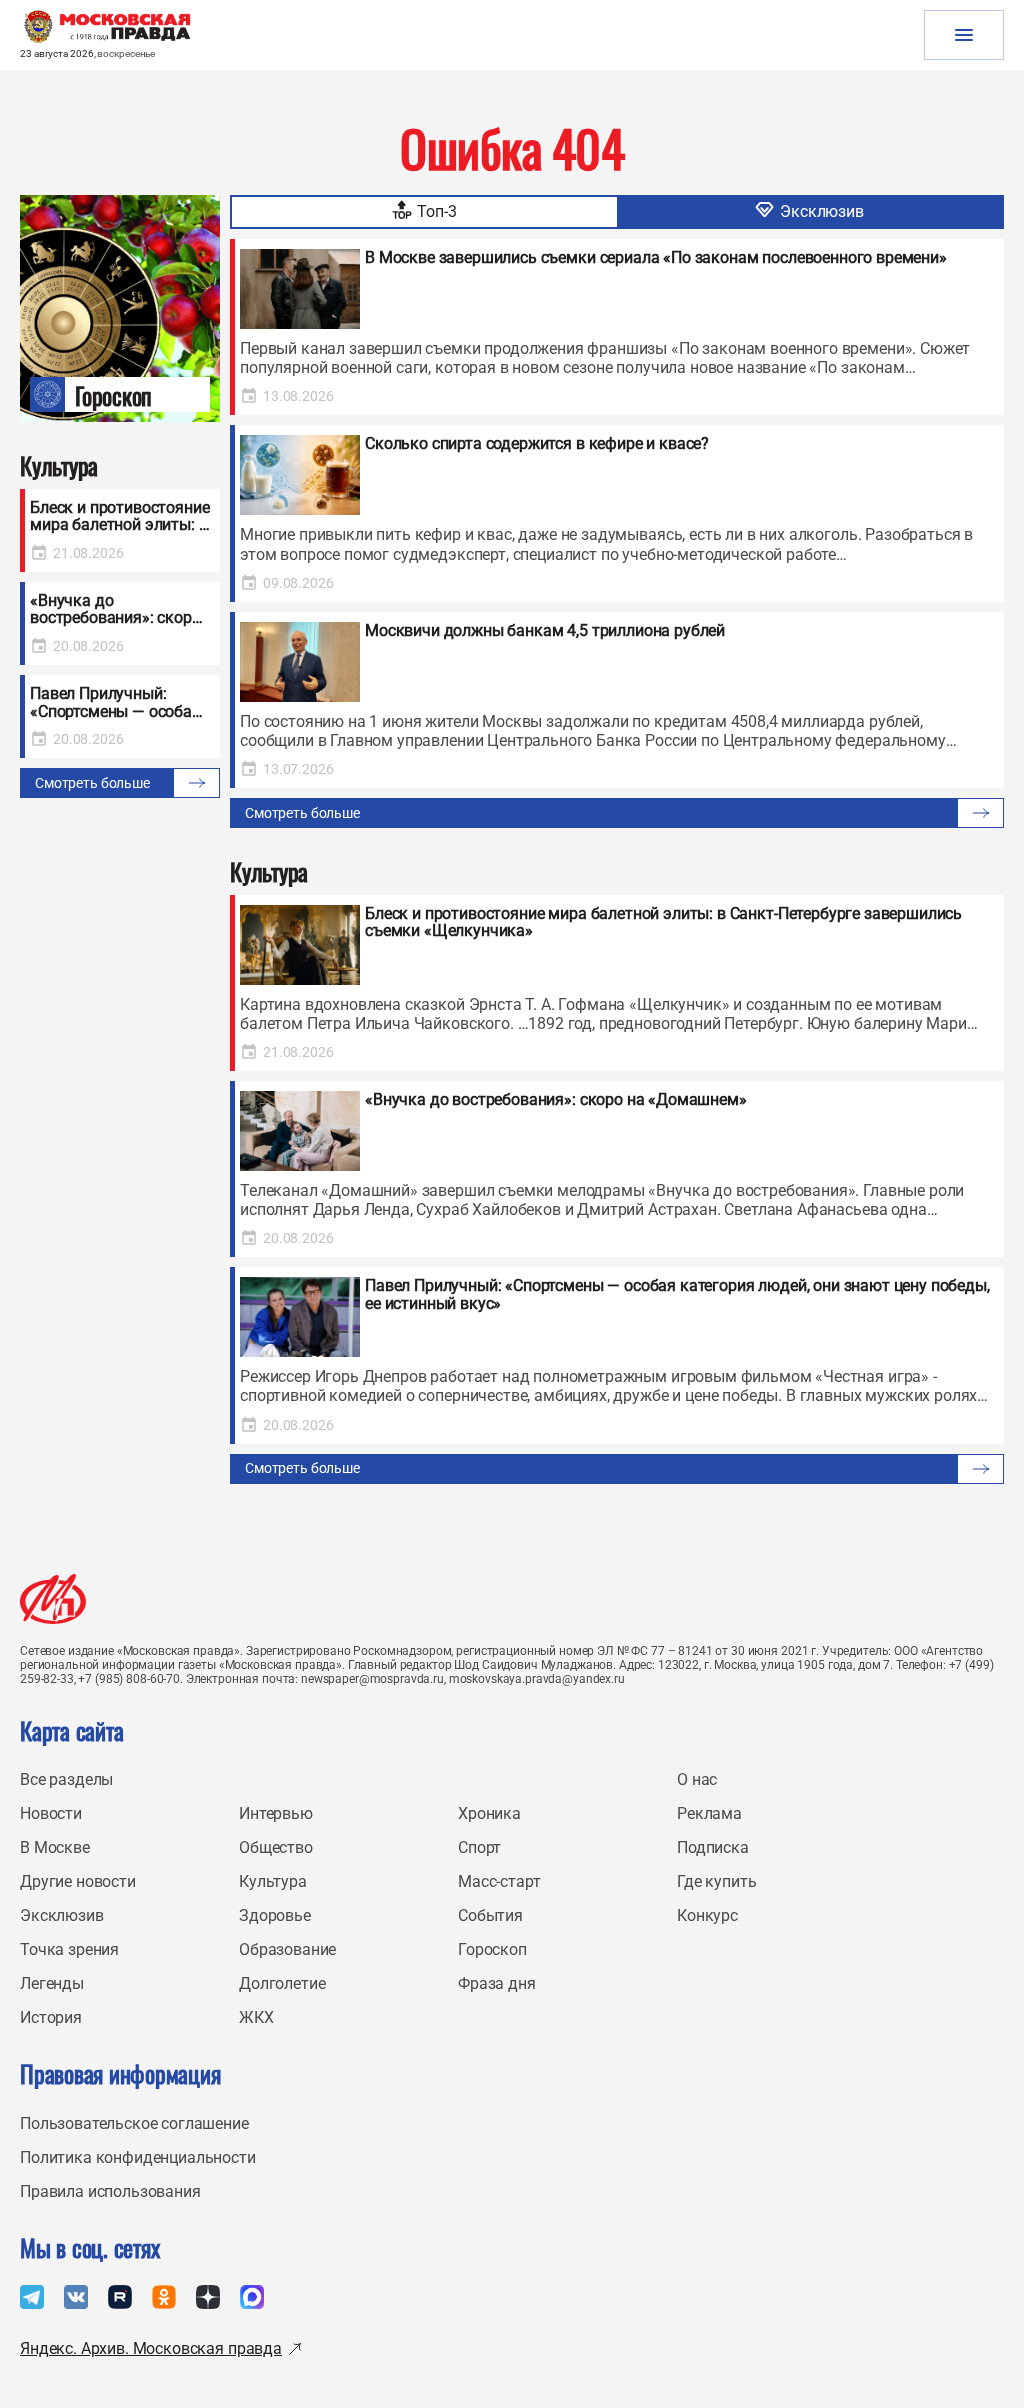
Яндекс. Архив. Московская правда (151, 2348)
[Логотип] (53, 1599)
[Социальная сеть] (32, 2297)
